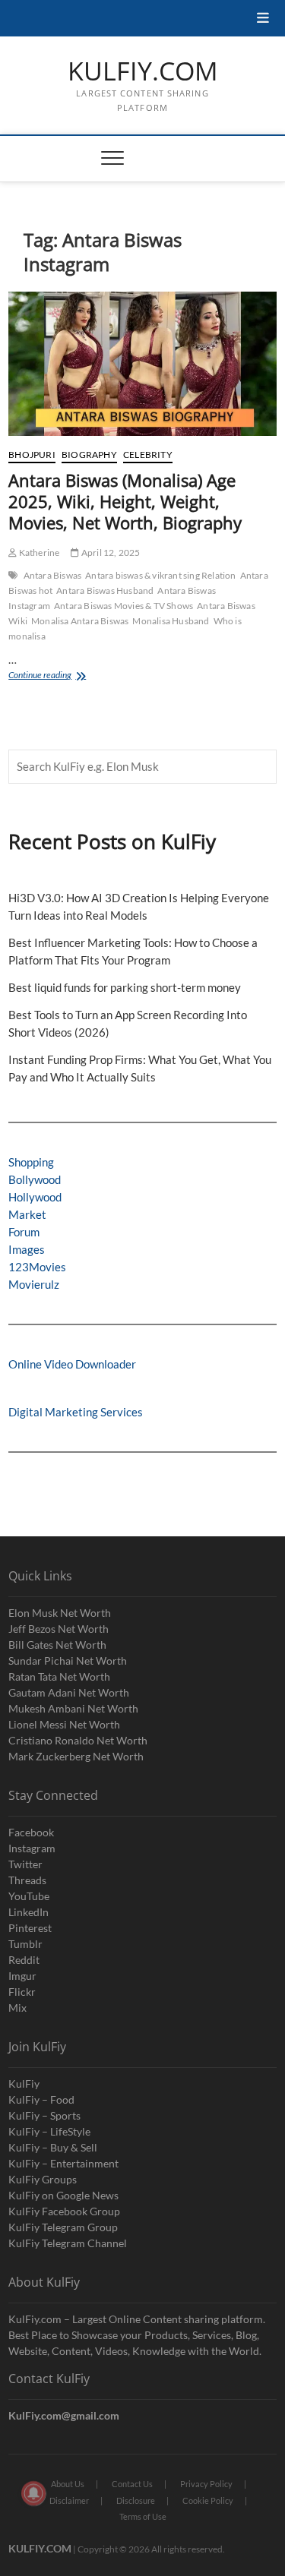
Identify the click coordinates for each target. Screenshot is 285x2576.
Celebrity (148, 455)
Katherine (38, 552)
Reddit (24, 1960)
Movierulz (34, 1284)
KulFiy (24, 2084)
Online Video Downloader (72, 1364)
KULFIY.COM (143, 71)
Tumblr (25, 1944)
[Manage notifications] (33, 2493)
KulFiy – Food (41, 2099)
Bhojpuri (32, 455)
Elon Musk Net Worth (60, 1613)
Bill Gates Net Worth (57, 1645)
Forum (24, 1232)
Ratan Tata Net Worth (59, 1676)
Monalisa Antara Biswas (80, 621)
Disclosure (136, 2500)
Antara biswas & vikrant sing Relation (160, 575)
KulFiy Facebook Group (64, 2211)
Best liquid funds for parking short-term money (125, 987)
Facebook (31, 1832)
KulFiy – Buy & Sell (53, 2147)
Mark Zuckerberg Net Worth (76, 1756)
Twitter (25, 1864)
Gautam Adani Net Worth (69, 1692)
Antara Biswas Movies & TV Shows (123, 606)
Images (27, 1249)
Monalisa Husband (171, 621)
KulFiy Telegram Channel (68, 2243)
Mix (17, 2008)
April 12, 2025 (110, 552)
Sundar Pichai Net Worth (68, 1661)
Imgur (22, 1976)
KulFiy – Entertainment (63, 2163)
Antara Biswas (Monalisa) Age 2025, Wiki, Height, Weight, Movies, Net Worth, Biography (125, 501)
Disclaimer (69, 2500)
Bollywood (35, 1179)
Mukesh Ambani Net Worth (73, 1708)
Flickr (22, 1992)
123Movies (37, 1267)
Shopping (31, 1162)
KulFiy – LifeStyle (49, 2131)
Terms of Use (143, 2516)
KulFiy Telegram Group (63, 2227)
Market (27, 1214)
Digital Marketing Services (76, 1412)
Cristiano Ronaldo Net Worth (78, 1740)
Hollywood (35, 1197)
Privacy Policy (206, 2484)
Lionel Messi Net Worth (64, 1724)
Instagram (32, 1848)
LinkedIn (28, 1912)
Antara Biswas (53, 575)
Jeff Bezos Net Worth (59, 1629)
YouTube (29, 1896)
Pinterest (30, 1928)
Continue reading (59, 676)
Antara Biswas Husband (105, 590)
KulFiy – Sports (44, 2115)
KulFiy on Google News (63, 2195)
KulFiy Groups (43, 2179)
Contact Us (132, 2484)
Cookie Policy (208, 2500)
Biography (89, 455)
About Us (68, 2484)
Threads (27, 1880)
